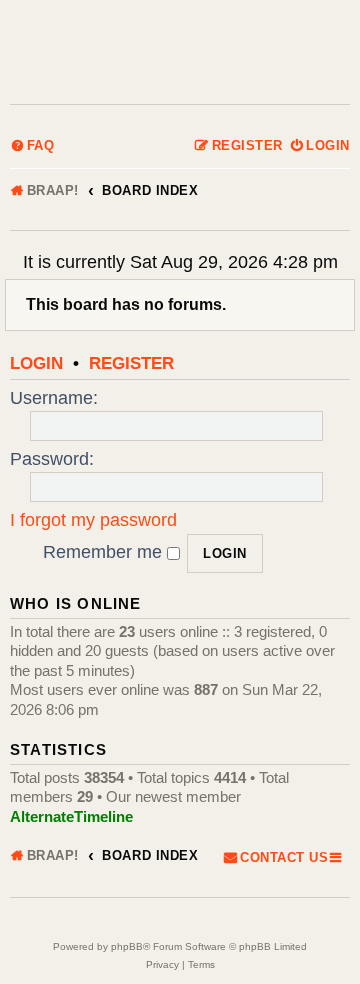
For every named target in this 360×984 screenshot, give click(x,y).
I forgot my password (93, 520)
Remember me (105, 552)
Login (36, 363)
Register (131, 363)
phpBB (127, 946)
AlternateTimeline (71, 816)
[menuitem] (32, 146)
